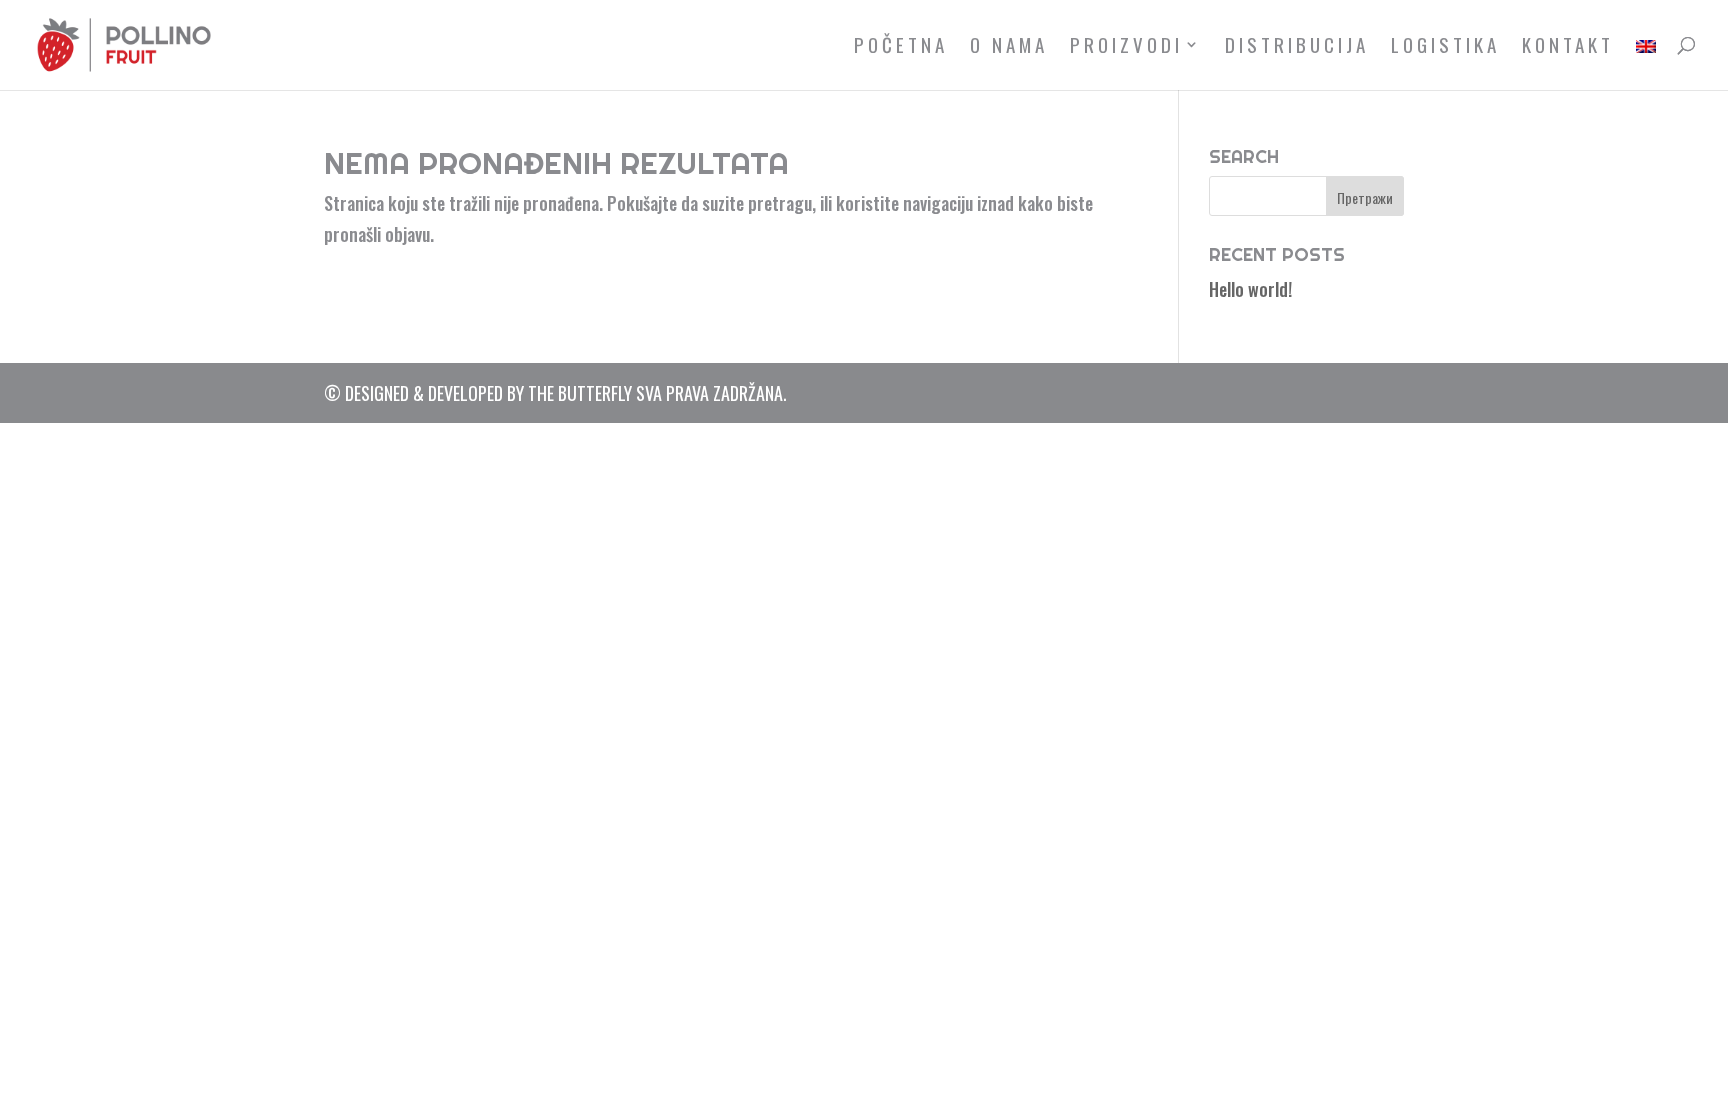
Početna (901, 47)
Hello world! (1250, 289)
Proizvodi (1126, 47)
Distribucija (1297, 47)
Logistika (1445, 47)
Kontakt (1568, 47)
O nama (1009, 47)
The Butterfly (580, 393)
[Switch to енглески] (1646, 63)
